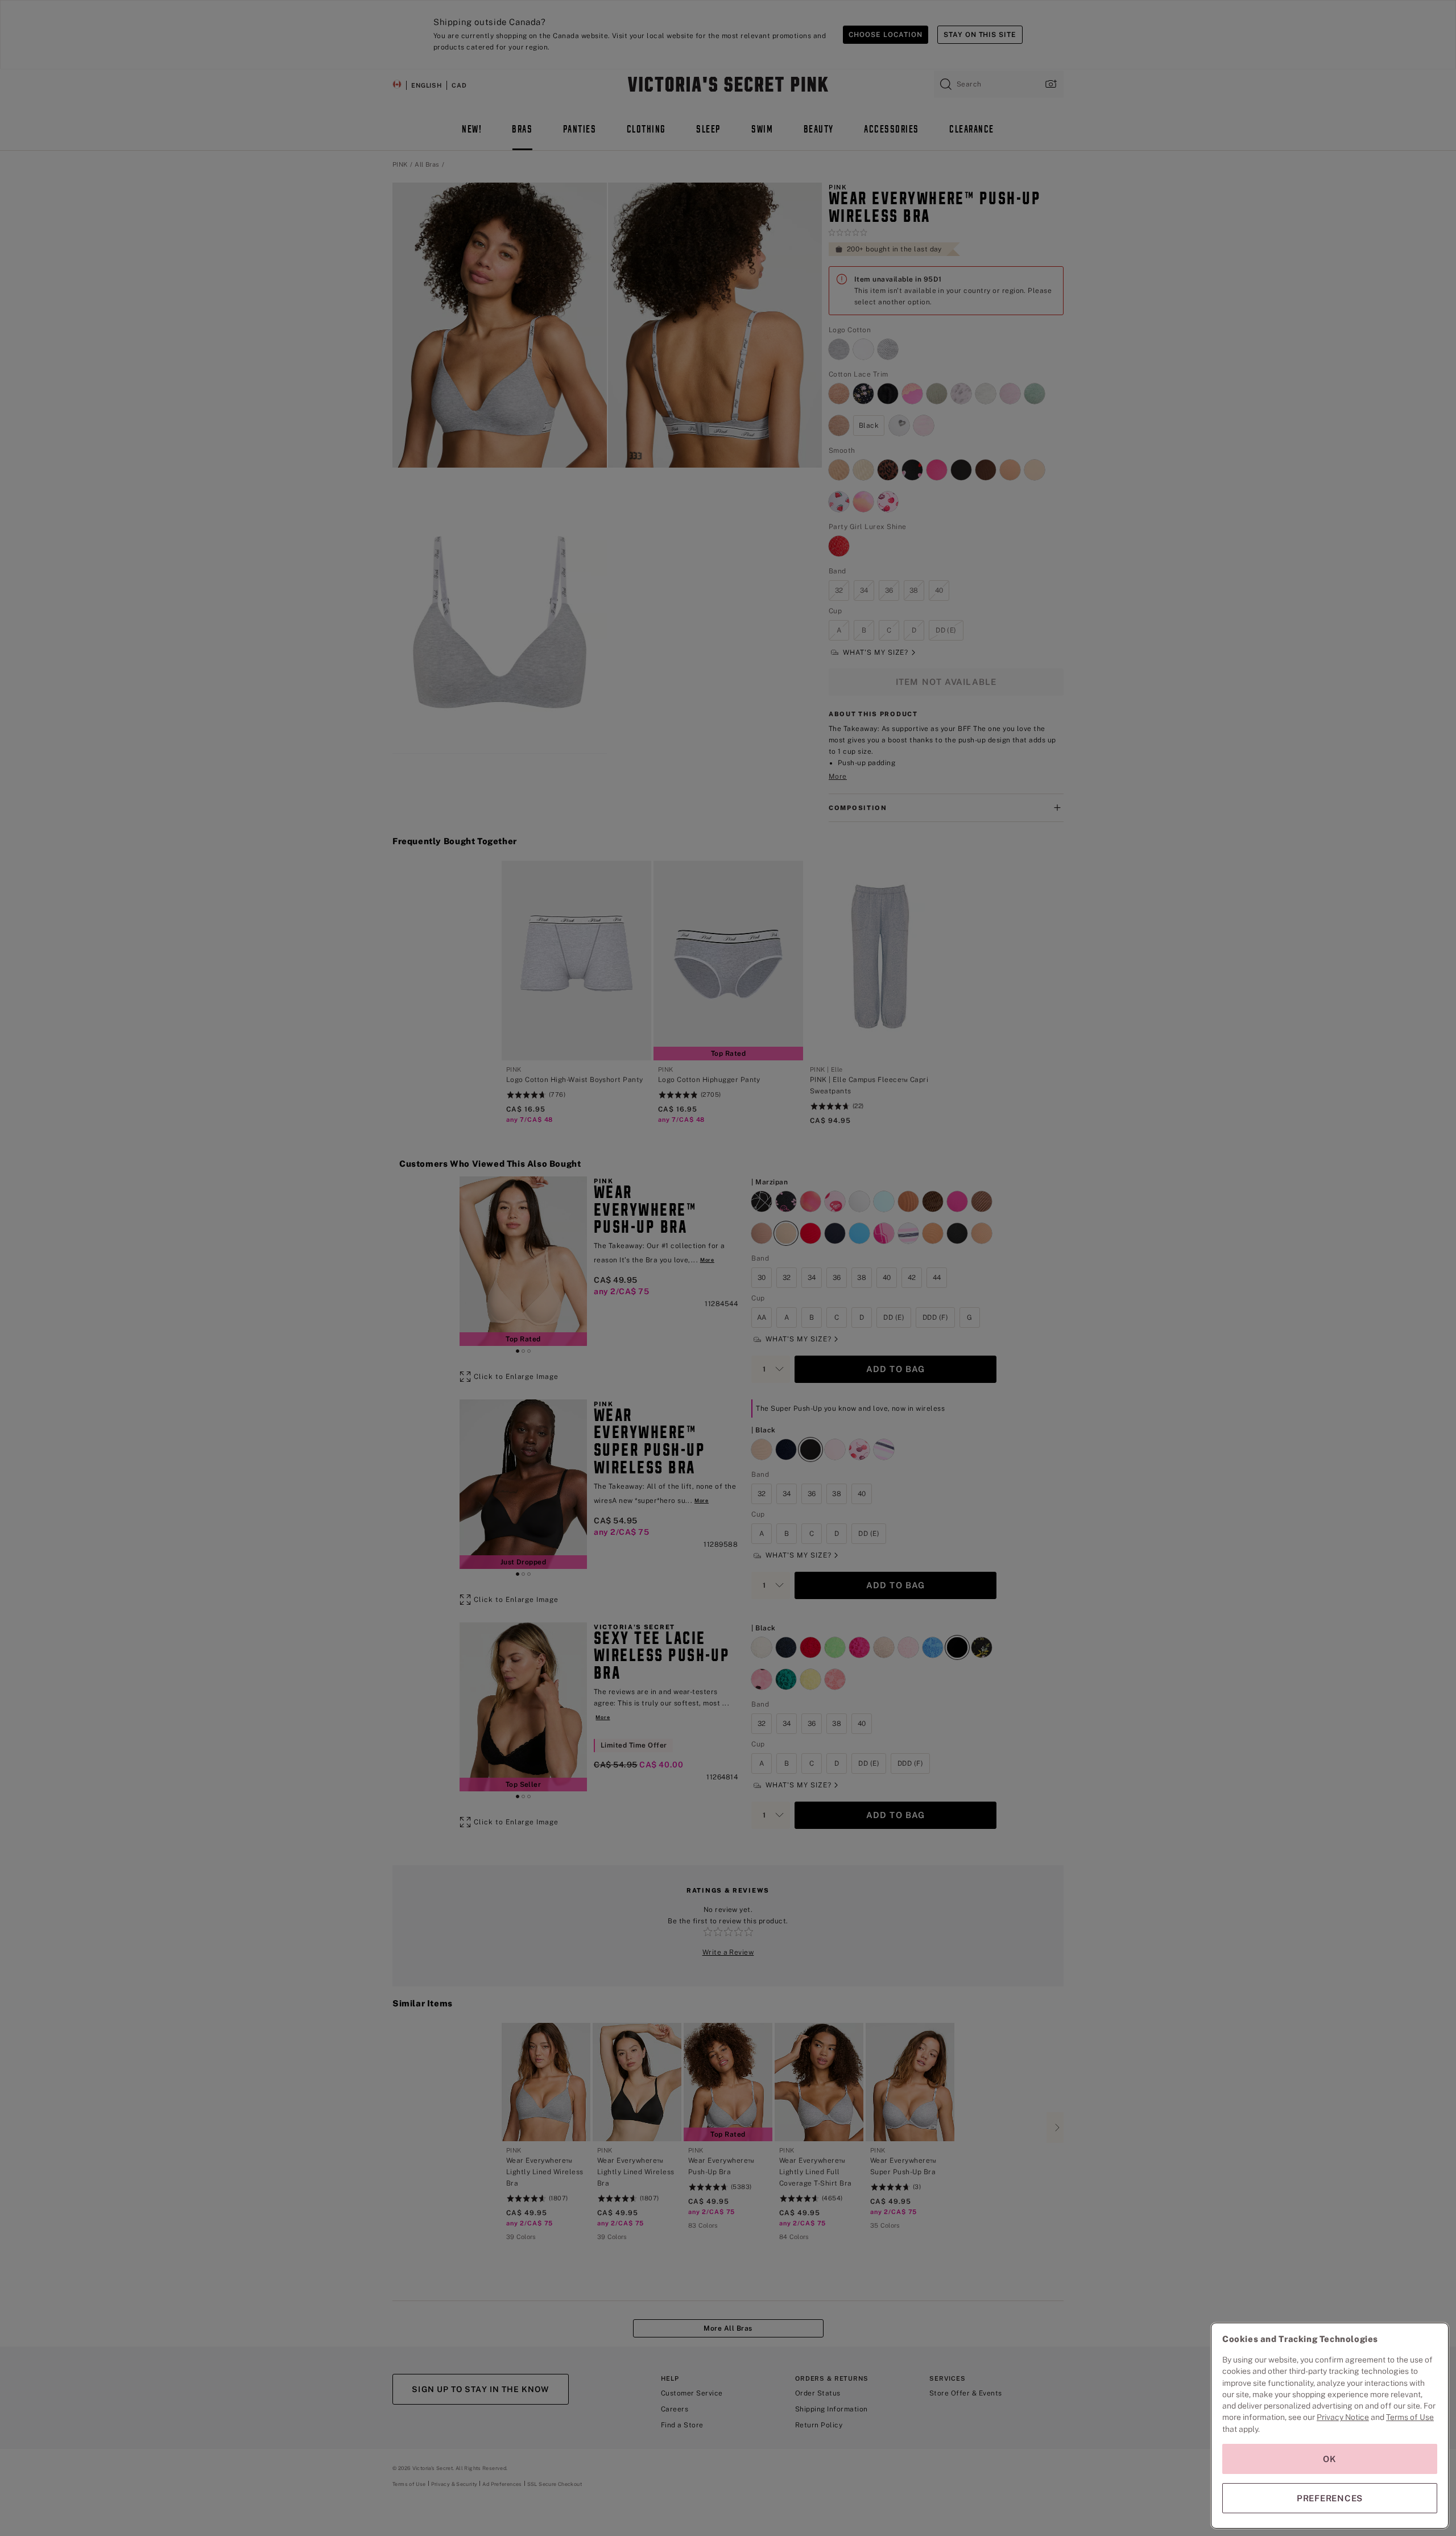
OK (1330, 2459)
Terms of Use (1410, 2417)
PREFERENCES (1330, 2498)
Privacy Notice (1343, 2417)
